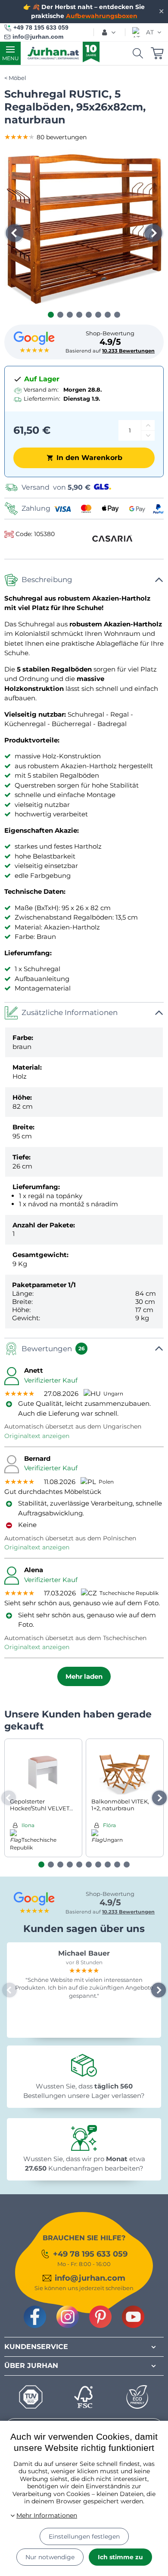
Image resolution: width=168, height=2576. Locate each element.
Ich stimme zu (120, 2557)
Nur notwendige (50, 2557)
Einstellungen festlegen (84, 2536)
